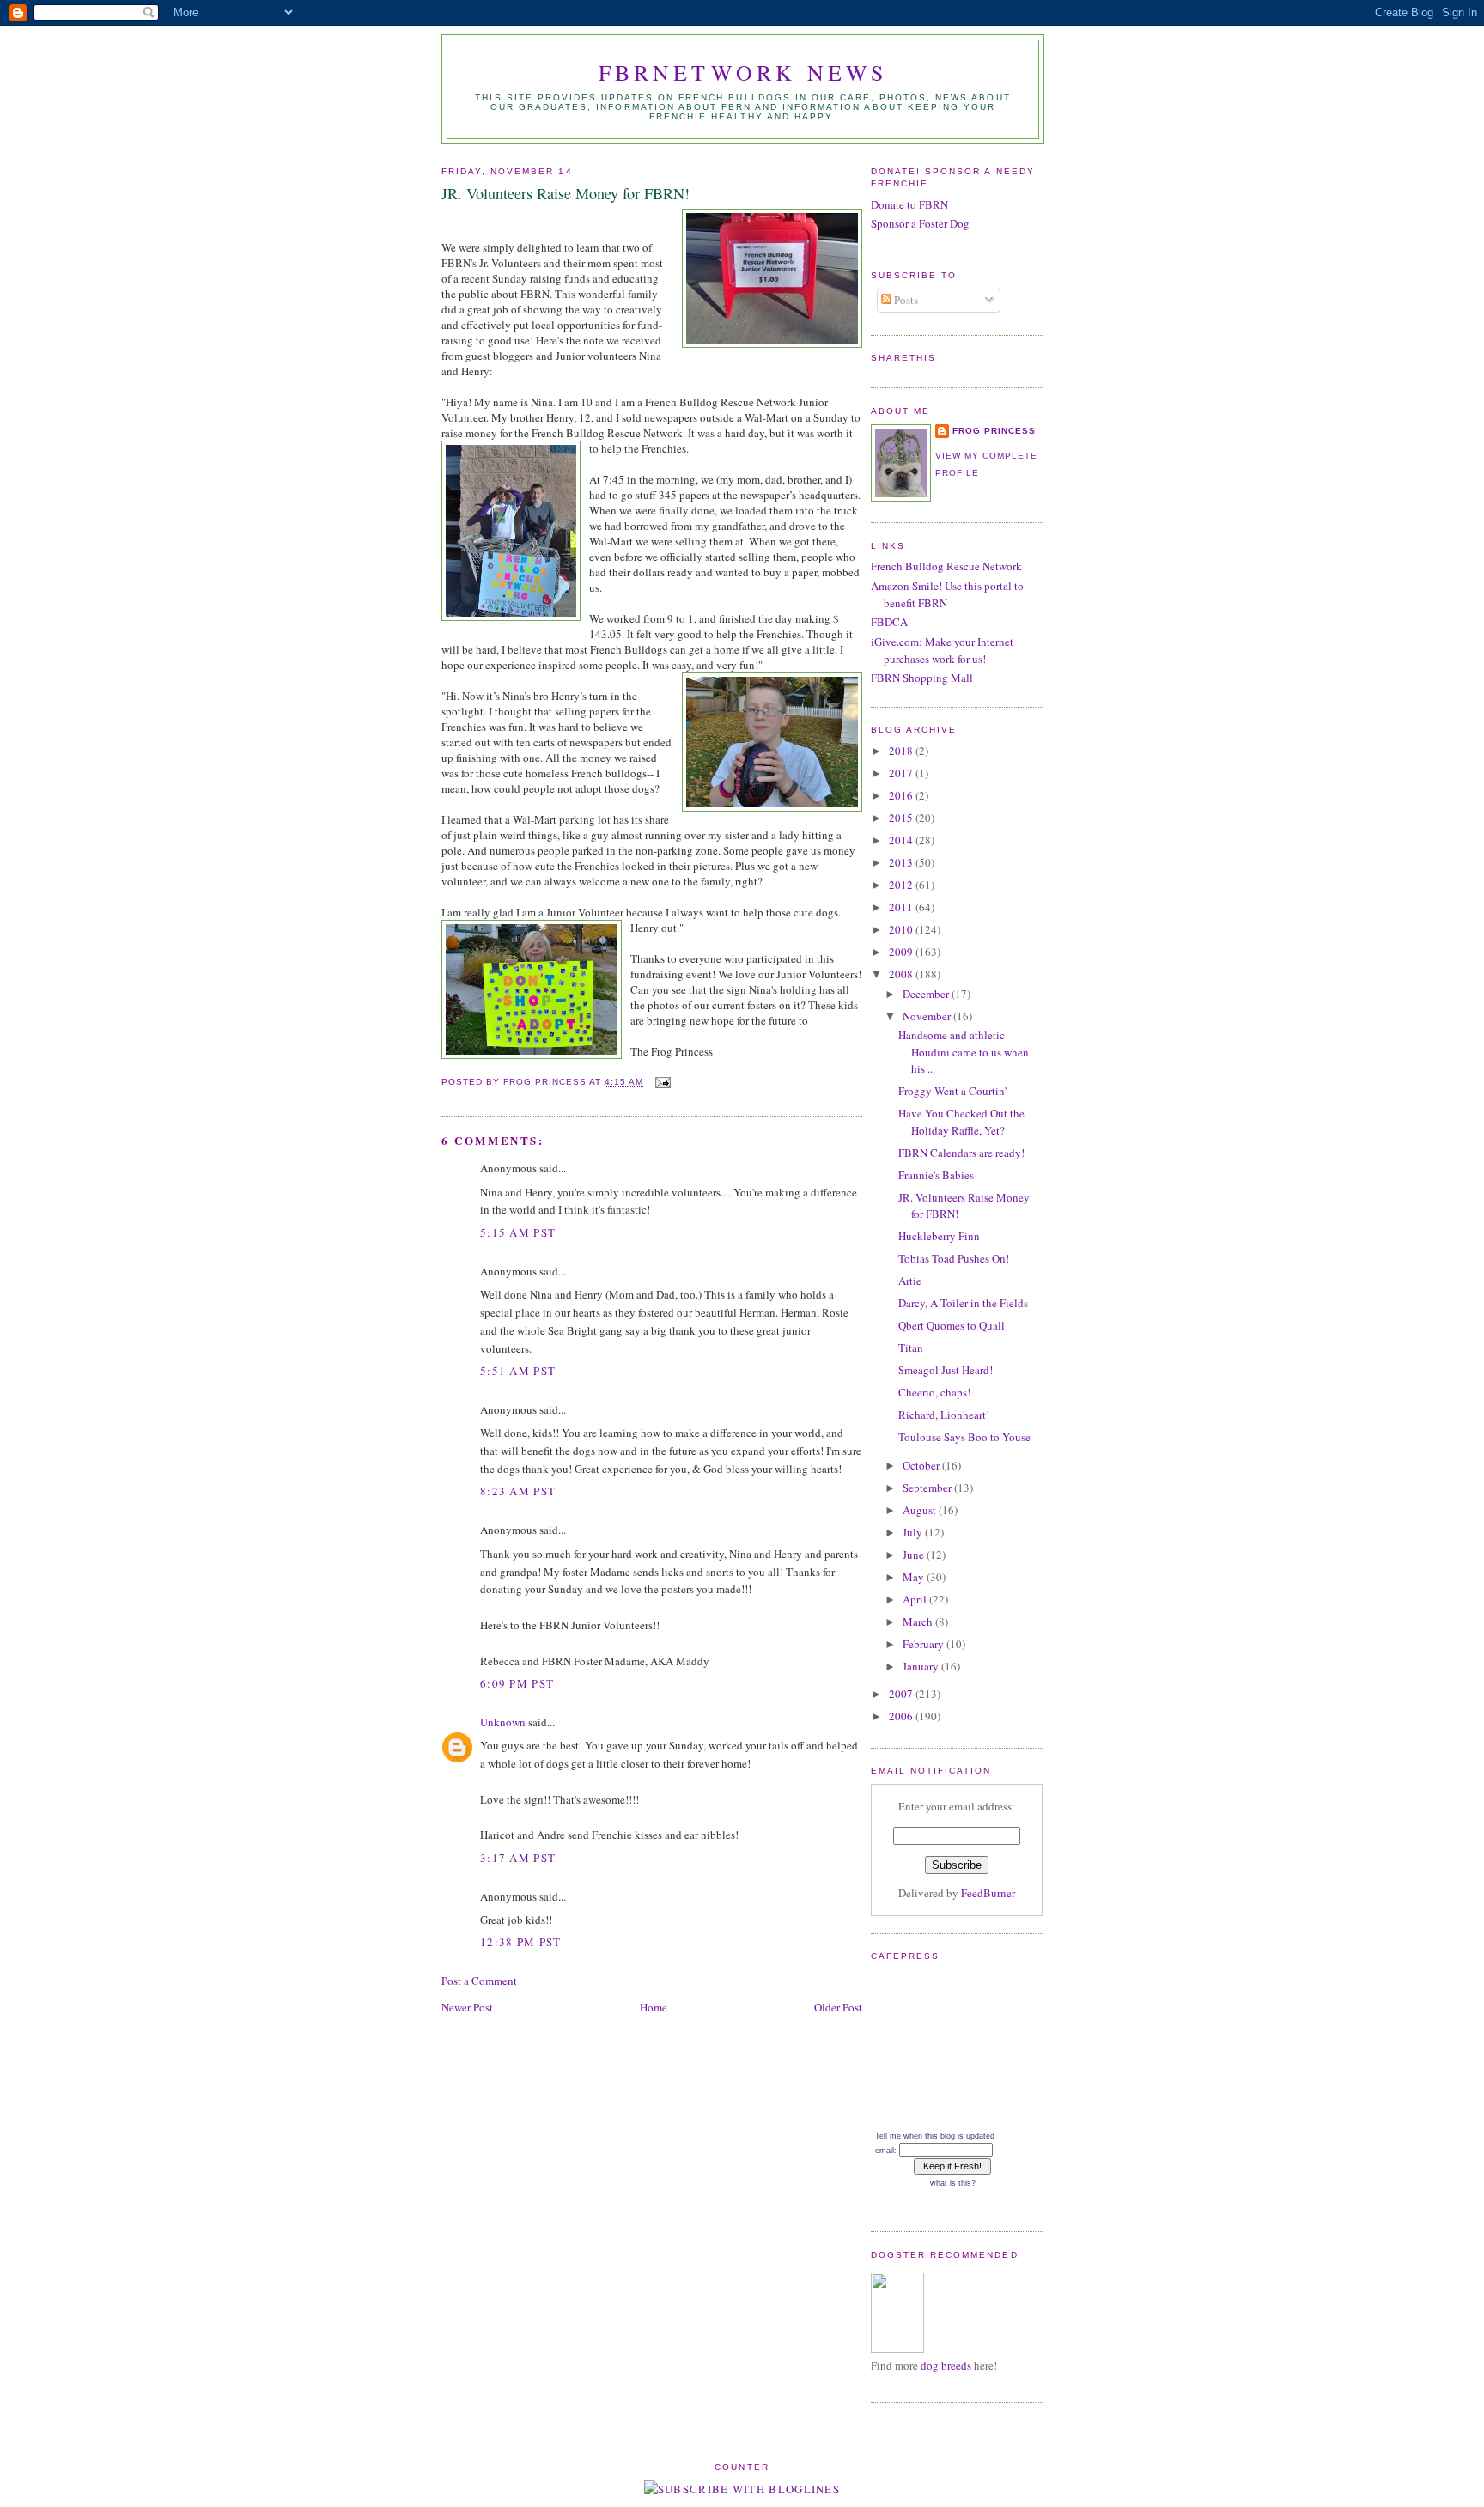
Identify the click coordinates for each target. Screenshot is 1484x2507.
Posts (905, 300)
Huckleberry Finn (939, 1236)
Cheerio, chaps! (934, 1392)
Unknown (503, 1722)
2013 (902, 862)
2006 (902, 1716)
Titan (911, 1348)
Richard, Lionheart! (944, 1415)
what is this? (953, 2183)
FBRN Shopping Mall (922, 678)
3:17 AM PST (518, 1858)
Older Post (838, 2007)
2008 (902, 974)
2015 (902, 818)
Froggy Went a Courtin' (952, 1091)
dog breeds (946, 2365)
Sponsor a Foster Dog (920, 223)
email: (886, 2151)
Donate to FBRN (909, 204)
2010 (902, 929)
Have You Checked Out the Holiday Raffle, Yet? (961, 1122)
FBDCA (889, 622)
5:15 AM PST (518, 1232)
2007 (902, 1694)
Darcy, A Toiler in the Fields (963, 1303)
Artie (910, 1281)
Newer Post (467, 2007)
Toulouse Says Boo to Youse (964, 1437)
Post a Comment (479, 1981)
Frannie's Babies (936, 1175)
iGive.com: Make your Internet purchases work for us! (942, 650)
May (915, 1577)
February (924, 1644)
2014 (902, 840)
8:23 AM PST (518, 1491)
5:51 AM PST (518, 1371)
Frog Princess (994, 431)
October (922, 1465)
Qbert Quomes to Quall (952, 1325)
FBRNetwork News (743, 72)
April (916, 1599)
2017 (902, 773)
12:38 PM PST (521, 1942)
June (915, 1555)
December (927, 994)
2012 (902, 885)
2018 (902, 751)
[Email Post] (663, 1083)
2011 (902, 907)
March (919, 1622)
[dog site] (897, 2349)
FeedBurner (988, 1893)
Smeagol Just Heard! (946, 1370)
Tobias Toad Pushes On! (954, 1258)
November (928, 1016)
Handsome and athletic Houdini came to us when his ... (964, 1052)
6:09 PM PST (517, 1683)
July (914, 1532)
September (928, 1488)
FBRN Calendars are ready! (961, 1153)
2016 (902, 795)
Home (654, 2007)
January (922, 1666)
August (921, 1510)
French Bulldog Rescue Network (946, 566)
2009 (902, 952)
